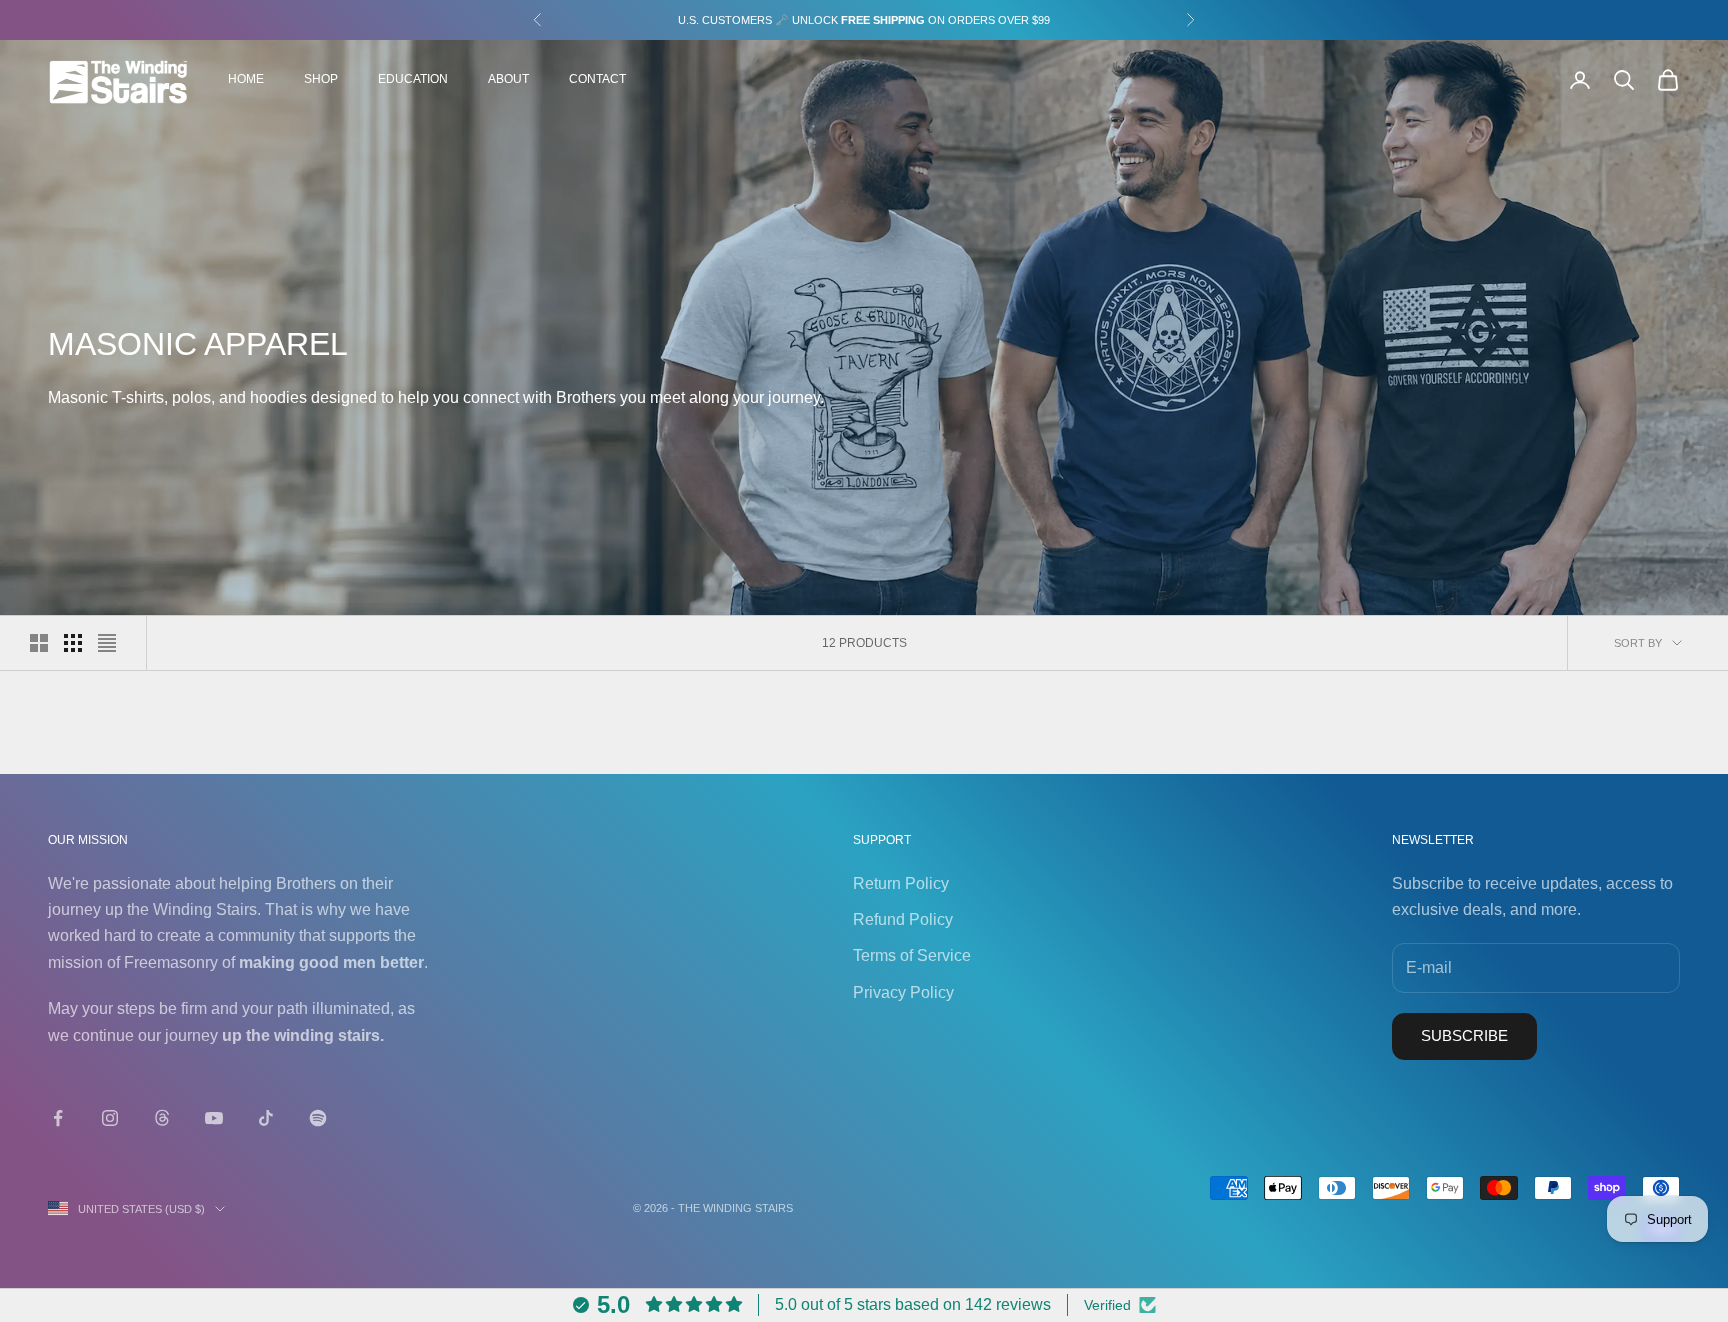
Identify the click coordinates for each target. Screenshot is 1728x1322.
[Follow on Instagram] (110, 1118)
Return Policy (901, 883)
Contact (597, 79)
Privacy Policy (903, 992)
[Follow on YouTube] (214, 1118)
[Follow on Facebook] (58, 1118)
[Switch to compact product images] (107, 643)
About (508, 79)
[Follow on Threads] (162, 1118)
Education (413, 79)
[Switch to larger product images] (39, 643)
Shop (321, 79)
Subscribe (1464, 1035)
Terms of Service (912, 955)
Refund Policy (903, 919)
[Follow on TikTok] (266, 1118)
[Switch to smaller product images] (73, 643)
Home (246, 79)
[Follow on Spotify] (318, 1118)
